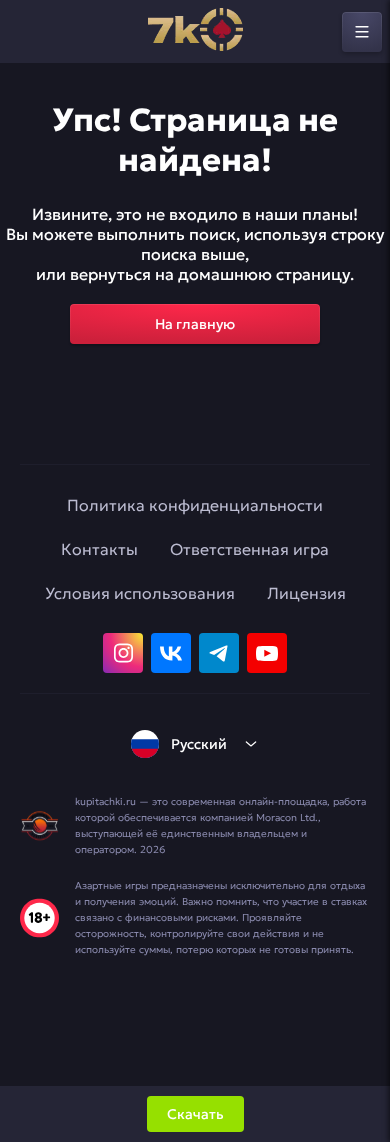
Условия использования (140, 593)
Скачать (195, 1114)
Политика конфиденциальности (195, 505)
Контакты (99, 549)
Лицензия (306, 593)
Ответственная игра (249, 549)
